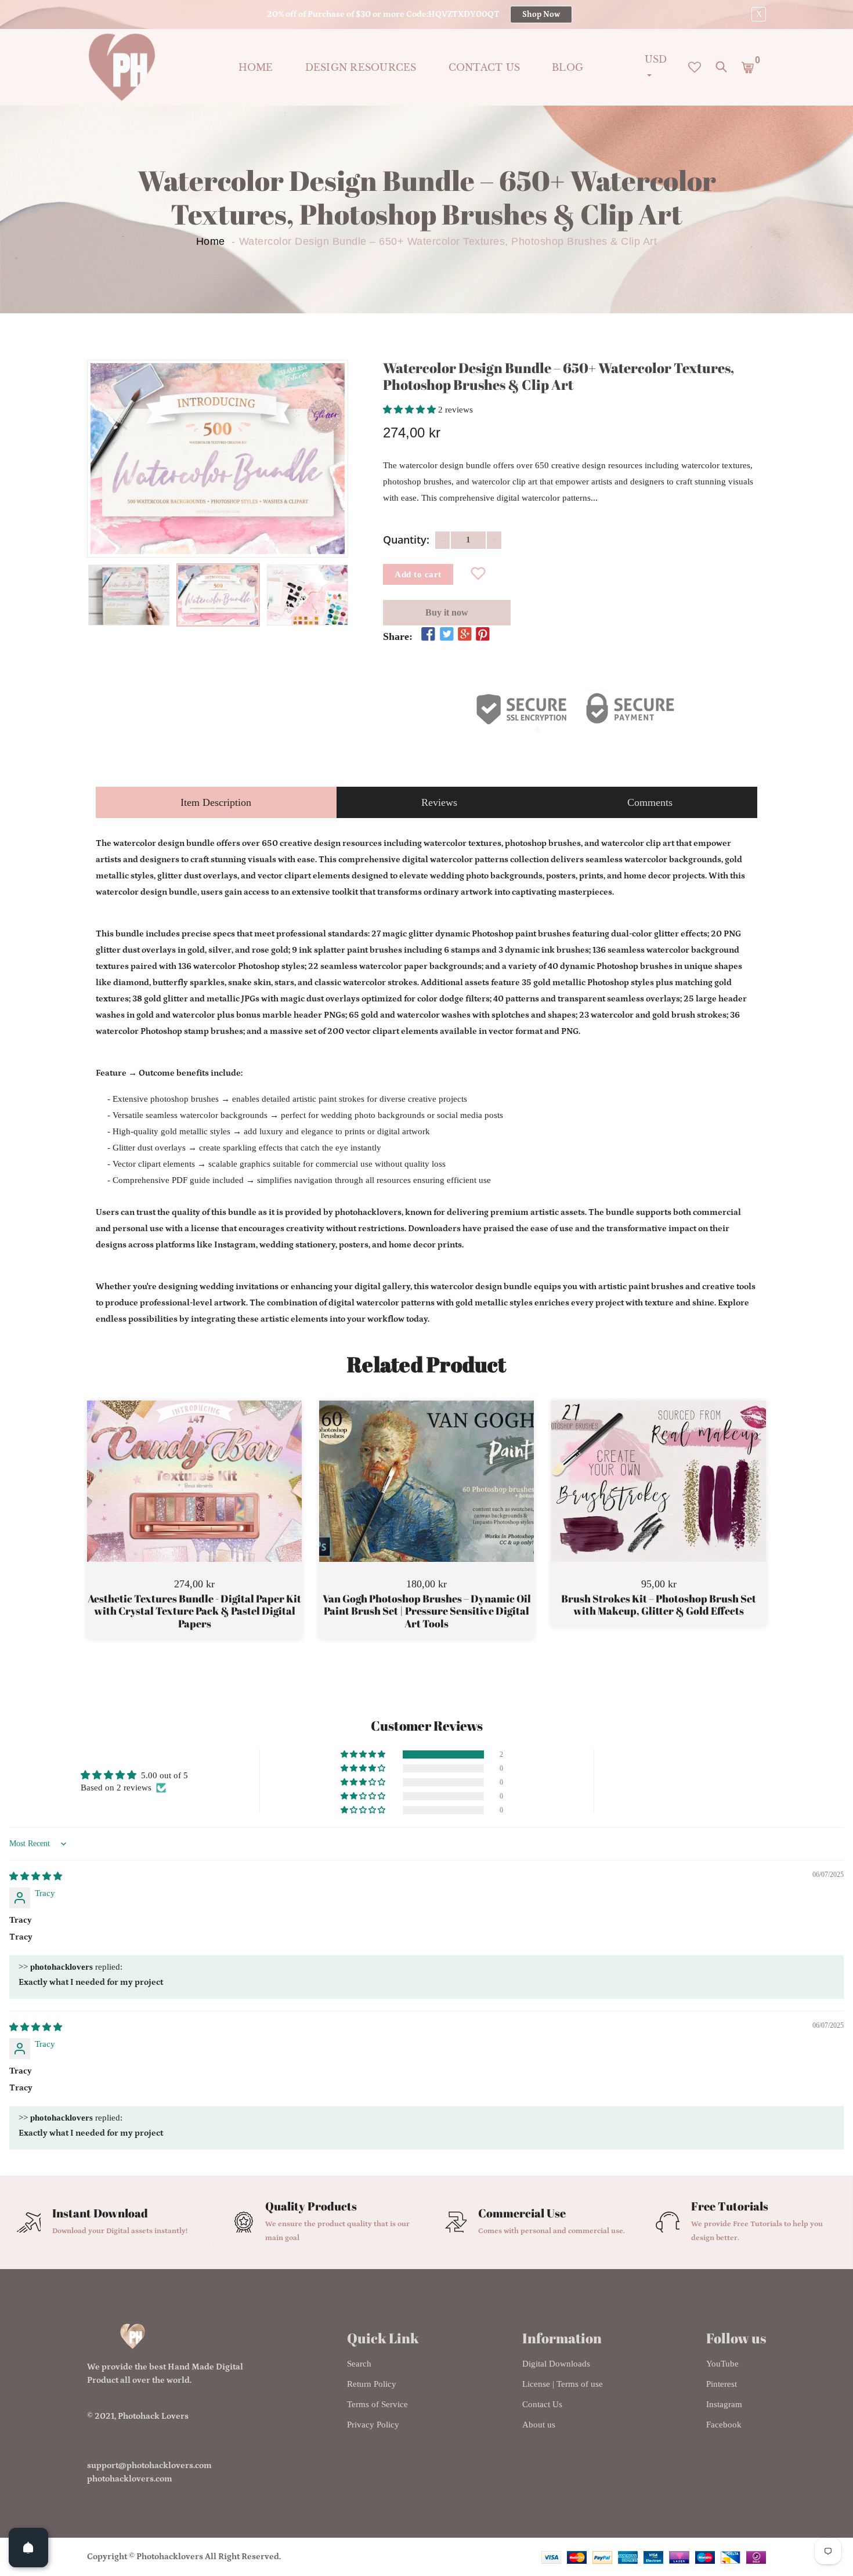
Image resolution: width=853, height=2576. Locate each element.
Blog (568, 67)
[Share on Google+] (465, 635)
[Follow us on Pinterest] (483, 635)
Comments (650, 802)
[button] (411, 410)
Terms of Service (377, 2404)
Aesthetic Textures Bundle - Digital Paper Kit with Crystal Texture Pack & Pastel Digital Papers (194, 1611)
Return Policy (372, 2384)
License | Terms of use (563, 2384)
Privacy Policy (373, 2425)
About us (539, 2425)
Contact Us (542, 2404)
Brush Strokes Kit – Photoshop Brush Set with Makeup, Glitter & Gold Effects (659, 1605)
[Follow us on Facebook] (428, 635)
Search (359, 2364)
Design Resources (361, 67)
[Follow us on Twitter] (446, 635)
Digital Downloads (556, 2364)
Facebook (724, 2425)
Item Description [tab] (216, 802)
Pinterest (722, 2384)
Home (256, 67)
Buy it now (447, 612)
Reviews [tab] (439, 802)
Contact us (485, 67)
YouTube (722, 2364)
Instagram (724, 2404)
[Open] (28, 2548)
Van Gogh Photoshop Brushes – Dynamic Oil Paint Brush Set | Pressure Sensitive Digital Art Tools (427, 1611)
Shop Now (541, 15)
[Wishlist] (478, 574)
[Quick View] (224, 1499)
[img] (36, 1876)
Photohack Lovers (153, 2416)
